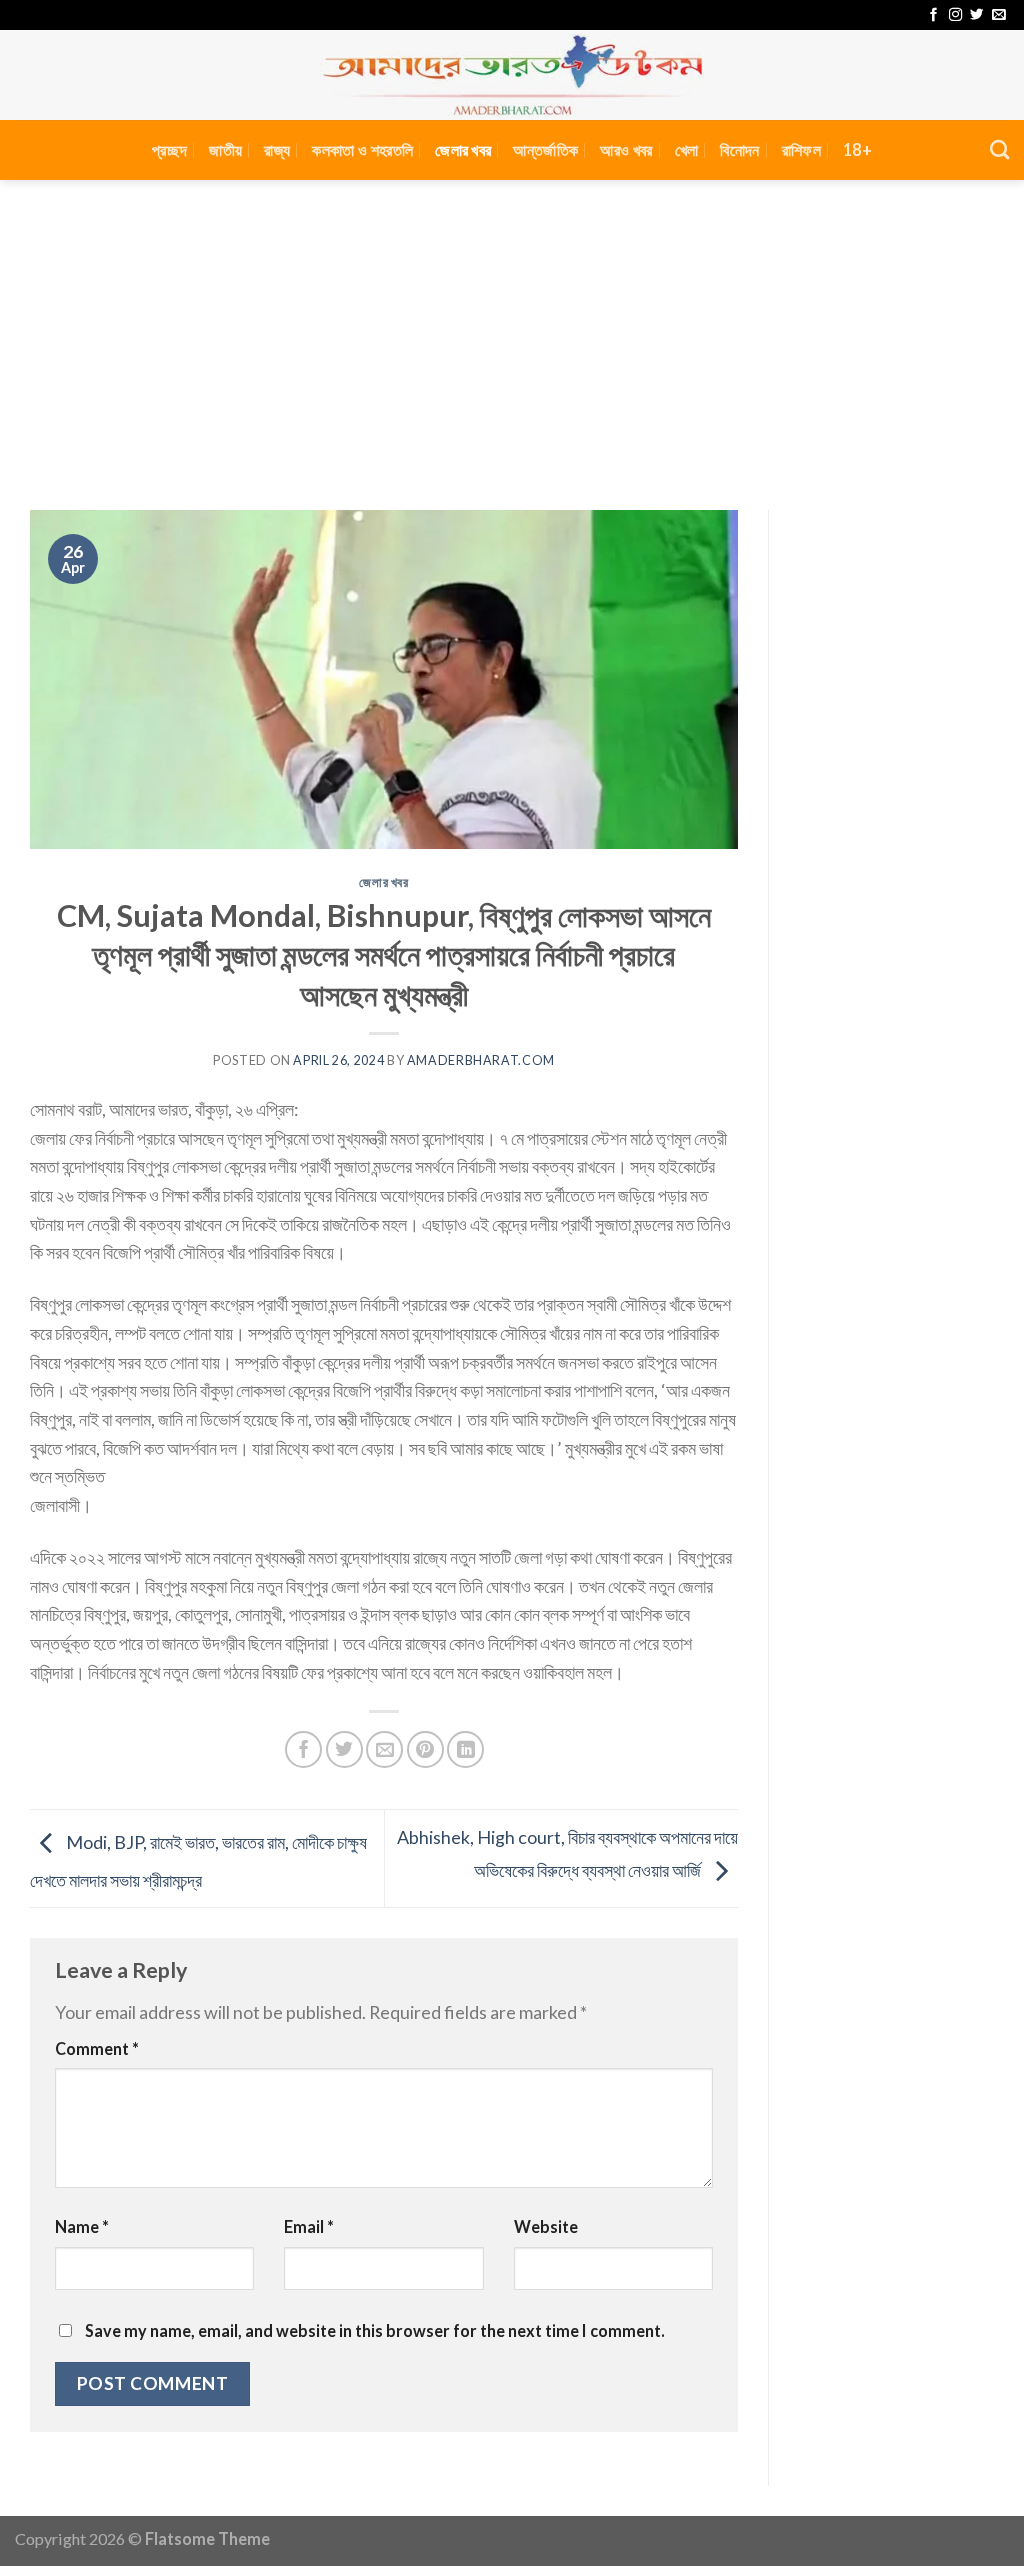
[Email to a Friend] (384, 1749)
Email (309, 2226)
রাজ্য (277, 149)
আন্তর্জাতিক (545, 149)
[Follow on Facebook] (933, 15)
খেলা (687, 149)
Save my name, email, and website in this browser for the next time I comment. (375, 2330)
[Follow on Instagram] (955, 15)
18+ (857, 149)
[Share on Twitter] (344, 1749)
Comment (97, 2048)
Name (82, 2226)
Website (546, 2226)
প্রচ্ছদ (169, 149)
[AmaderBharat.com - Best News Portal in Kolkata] (512, 75)
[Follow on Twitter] (976, 15)
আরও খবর (626, 149)
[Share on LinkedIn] (465, 1749)
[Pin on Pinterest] (425, 1749)
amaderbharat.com (481, 1060)
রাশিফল (801, 149)
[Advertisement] (512, 330)
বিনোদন (739, 149)
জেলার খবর (463, 149)
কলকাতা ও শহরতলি (362, 149)
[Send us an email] (998, 15)
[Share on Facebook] (303, 1749)
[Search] (999, 149)
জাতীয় (225, 149)
